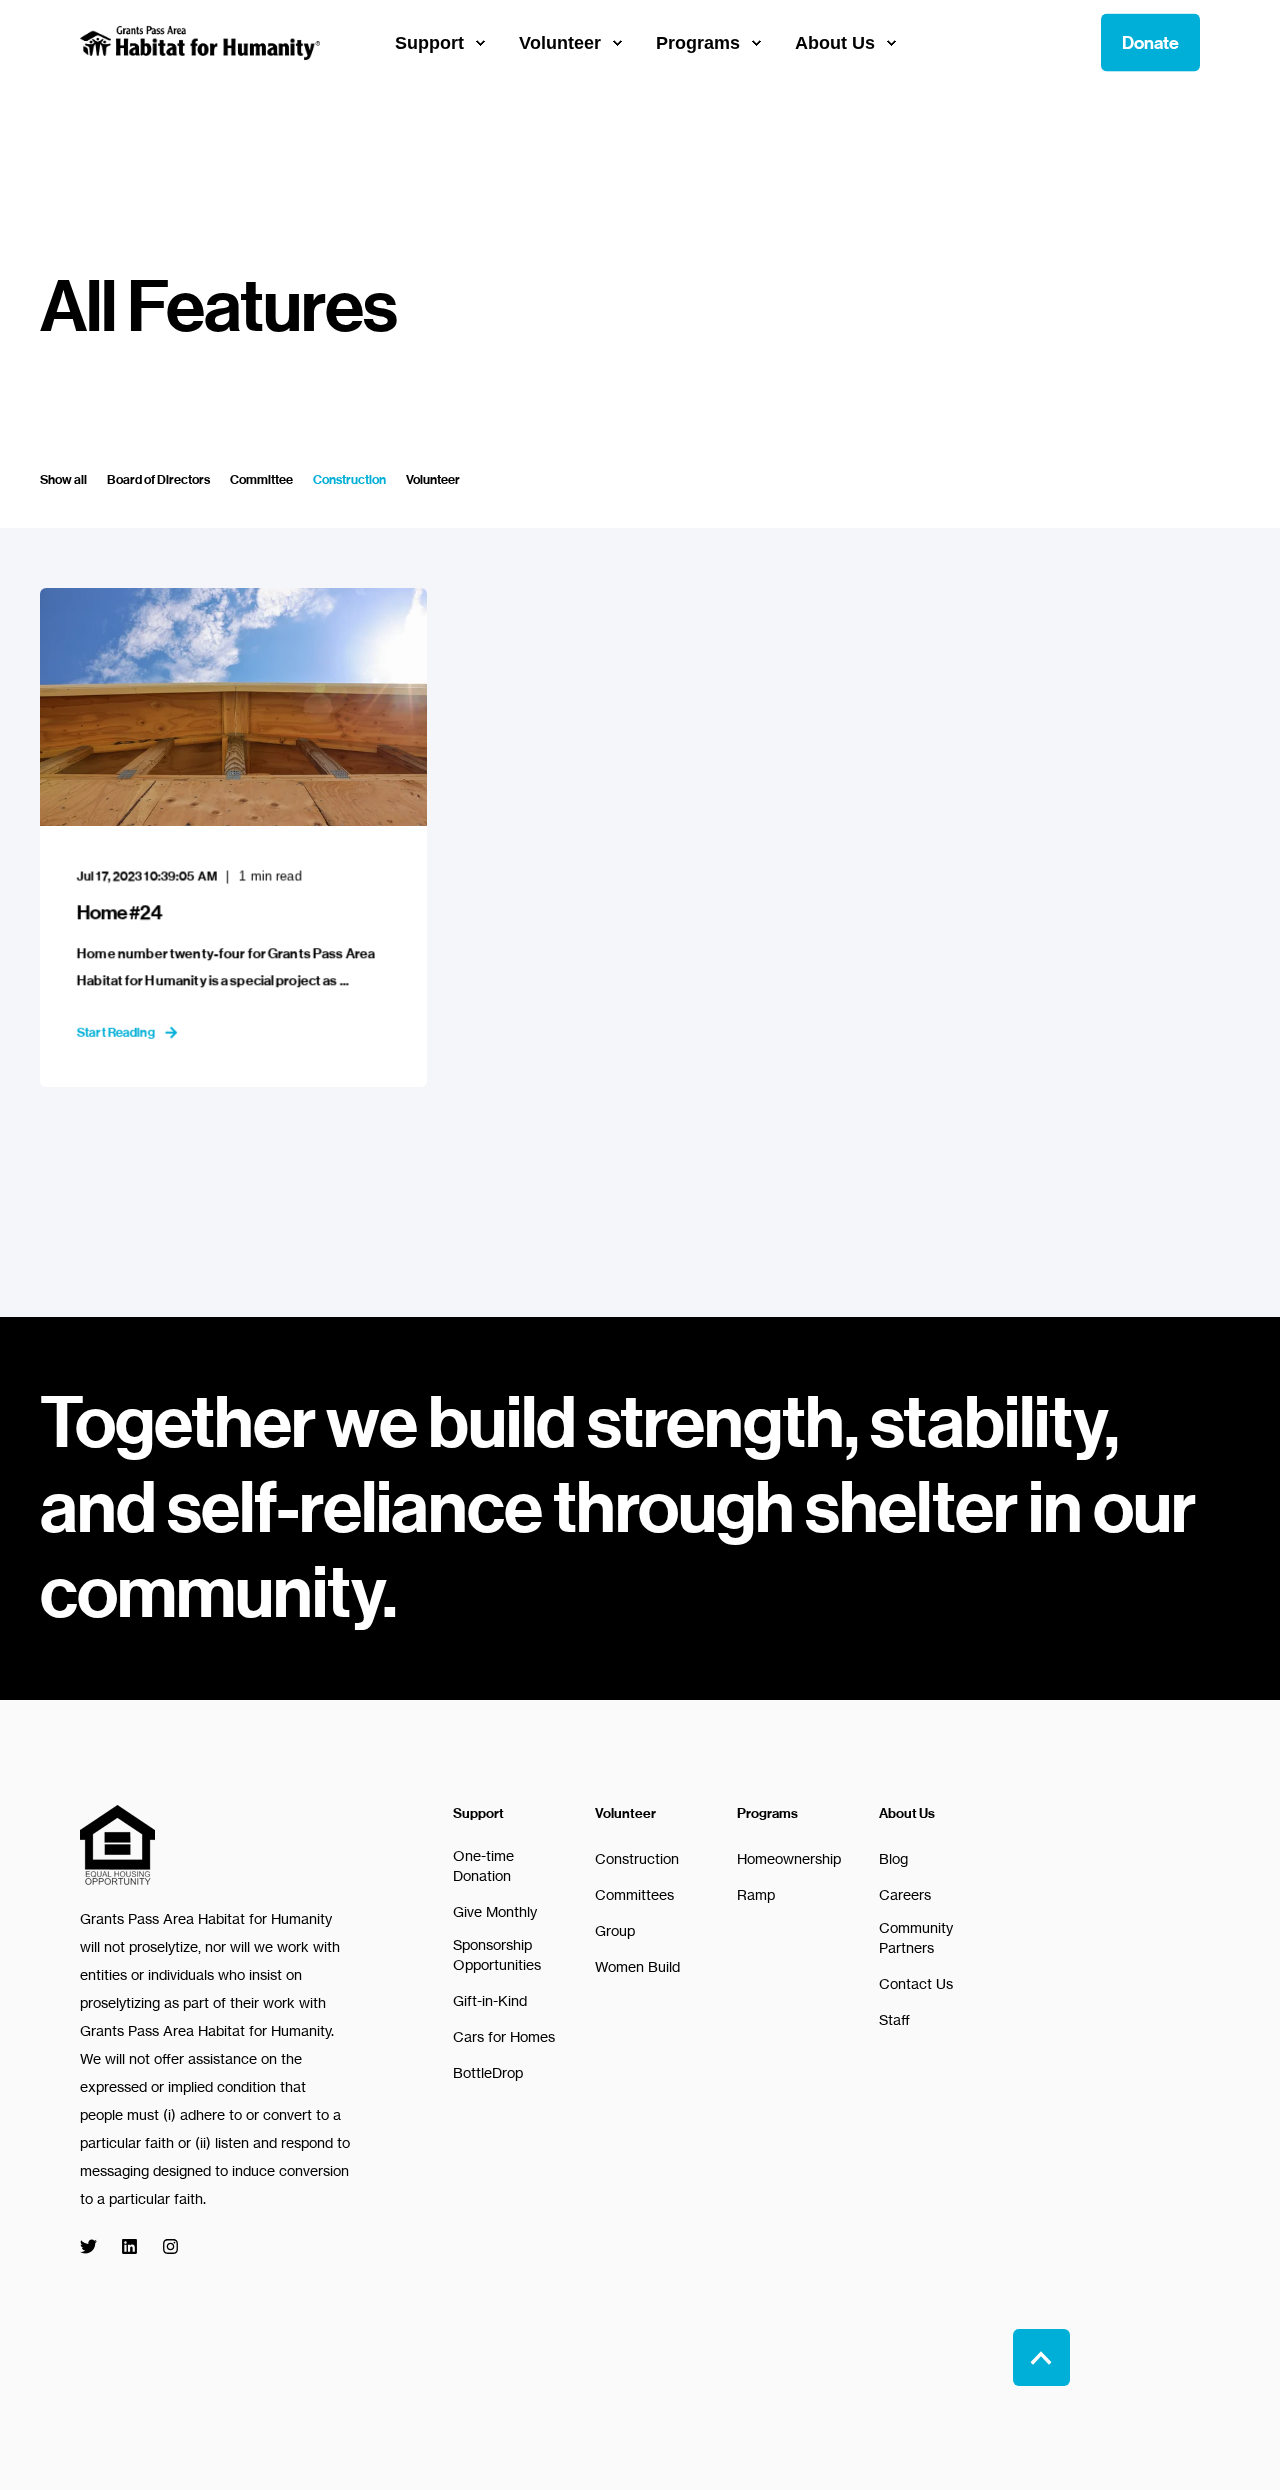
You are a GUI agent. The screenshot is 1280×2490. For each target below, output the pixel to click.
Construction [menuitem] (637, 1858)
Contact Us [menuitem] (916, 1983)
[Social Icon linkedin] (129, 2246)
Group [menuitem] (615, 1930)
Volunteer (433, 479)
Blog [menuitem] (893, 1858)
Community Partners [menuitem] (916, 1937)
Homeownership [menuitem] (789, 1858)
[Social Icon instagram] (164, 2246)
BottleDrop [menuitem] (488, 2072)
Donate (1150, 42)
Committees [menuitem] (634, 1894)
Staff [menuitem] (894, 2019)
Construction (349, 479)
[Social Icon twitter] (94, 2246)
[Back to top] (1041, 2357)
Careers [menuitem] (905, 1894)
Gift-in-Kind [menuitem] (490, 2000)
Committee (261, 479)
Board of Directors (158, 479)
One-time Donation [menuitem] (483, 1865)
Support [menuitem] (478, 1814)
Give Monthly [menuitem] (495, 1911)
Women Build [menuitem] (637, 1966)
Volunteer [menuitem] (625, 1814)
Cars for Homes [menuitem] (504, 2036)
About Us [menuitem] (907, 1814)
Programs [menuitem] (767, 1814)
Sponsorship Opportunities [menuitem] (497, 1954)
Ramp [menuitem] (756, 1894)
